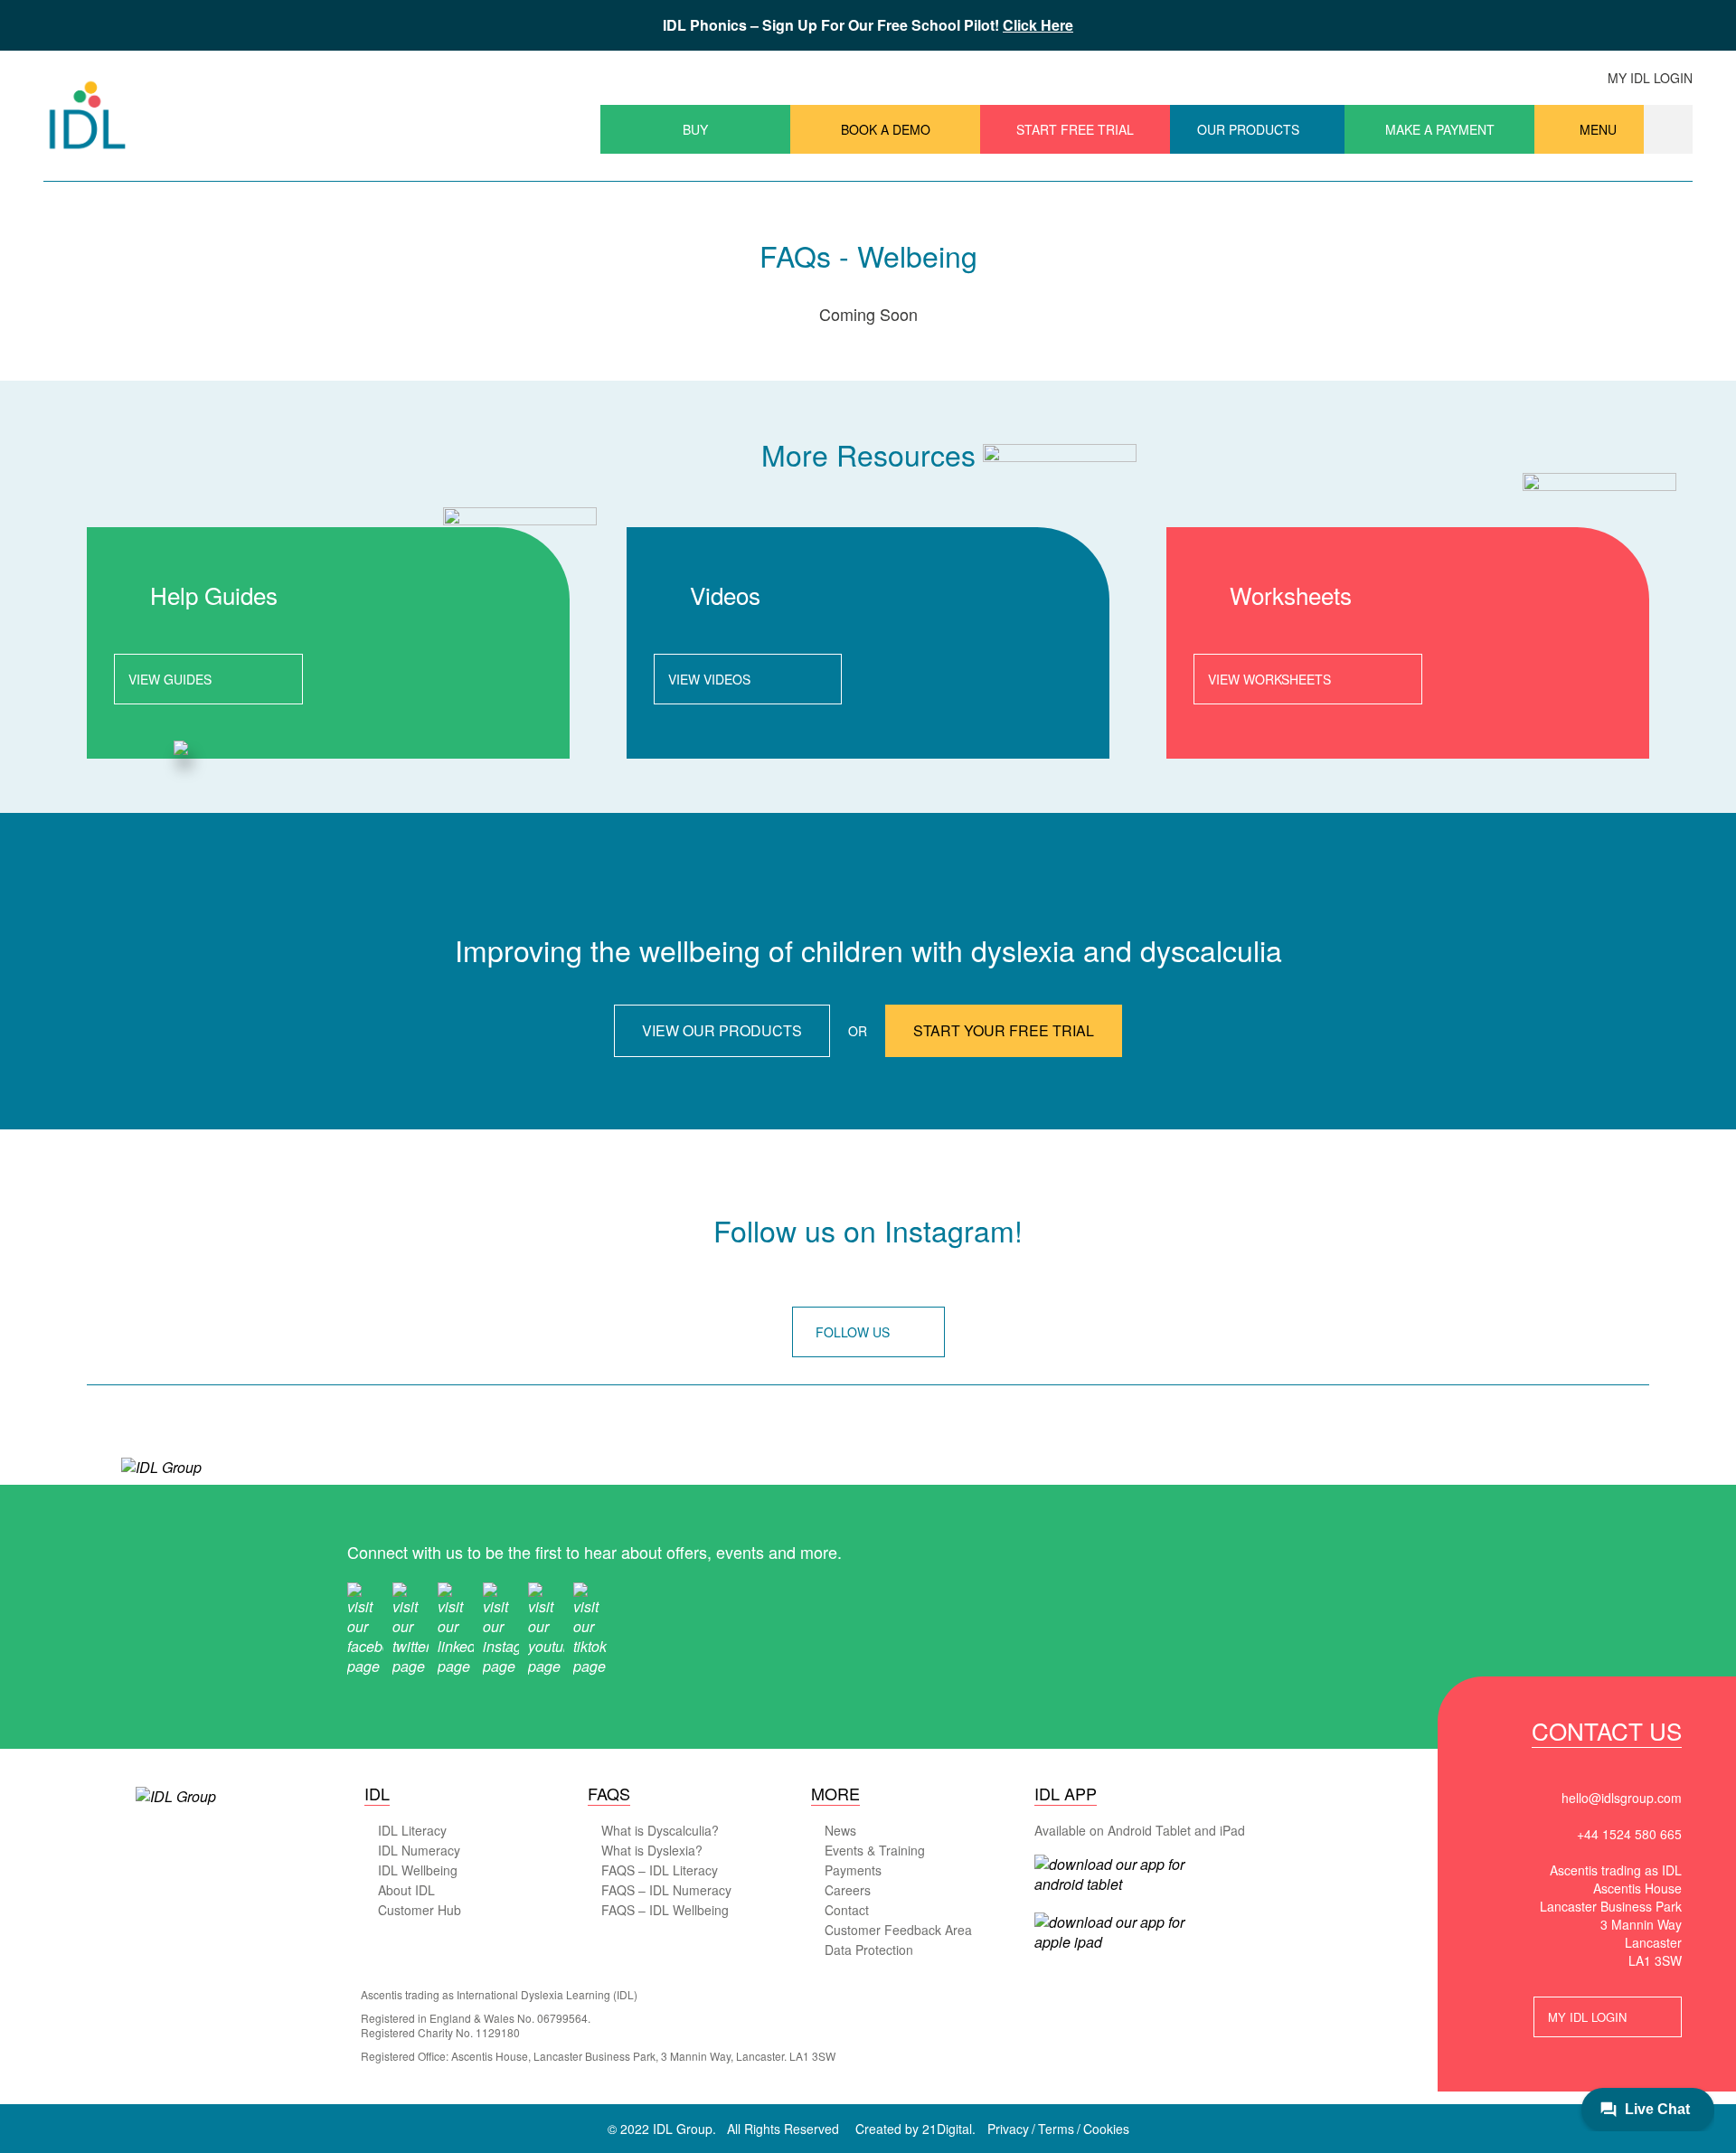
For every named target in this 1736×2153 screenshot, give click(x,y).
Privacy (1008, 2129)
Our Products (1248, 129)
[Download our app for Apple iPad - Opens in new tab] (1111, 1932)
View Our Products (722, 1030)
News (840, 1830)
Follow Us (853, 1332)
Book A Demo (886, 129)
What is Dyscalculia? (660, 1830)
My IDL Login (1650, 78)
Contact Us (1607, 1734)
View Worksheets (1269, 679)
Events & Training (875, 1850)
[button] (1668, 129)
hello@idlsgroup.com (1622, 1798)
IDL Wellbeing (418, 1870)
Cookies (1106, 2129)
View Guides (170, 679)
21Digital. (949, 2129)
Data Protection (869, 1950)
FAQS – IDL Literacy (660, 1870)
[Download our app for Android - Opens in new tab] (1111, 1874)
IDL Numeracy (419, 1850)
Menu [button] (1598, 129)
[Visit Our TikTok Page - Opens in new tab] (591, 1627)
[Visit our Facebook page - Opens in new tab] (365, 1627)
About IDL (406, 1890)
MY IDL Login (1587, 2017)
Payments (853, 1870)
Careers (848, 1890)
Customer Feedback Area (898, 1930)
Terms (1056, 2129)
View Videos (709, 679)
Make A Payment (1440, 129)
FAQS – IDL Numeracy (666, 1890)
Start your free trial (1004, 1030)
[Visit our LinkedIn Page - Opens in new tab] (456, 1627)
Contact (847, 1910)
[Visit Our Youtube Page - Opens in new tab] (546, 1627)
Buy (695, 129)
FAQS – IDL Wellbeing (665, 1910)
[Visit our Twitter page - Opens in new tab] (410, 1627)
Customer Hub (420, 1910)
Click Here (1038, 25)
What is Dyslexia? (652, 1850)
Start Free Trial (1075, 129)
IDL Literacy (412, 1830)
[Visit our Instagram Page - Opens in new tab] (501, 1627)
